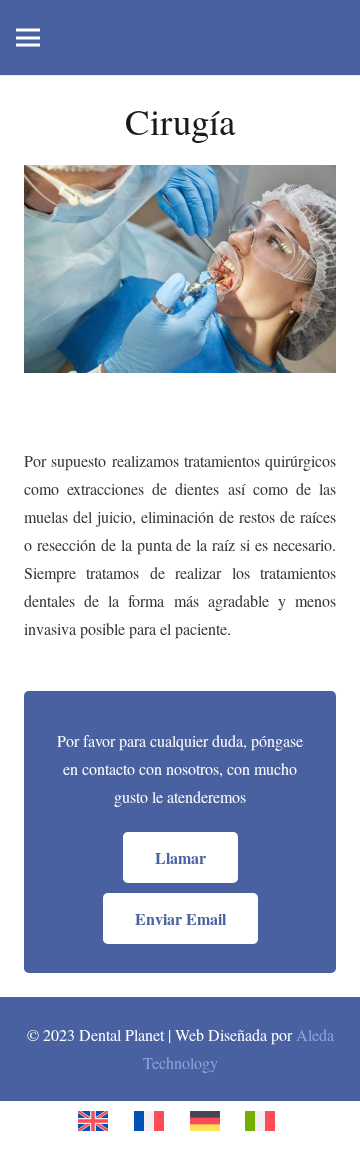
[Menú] (28, 38)
